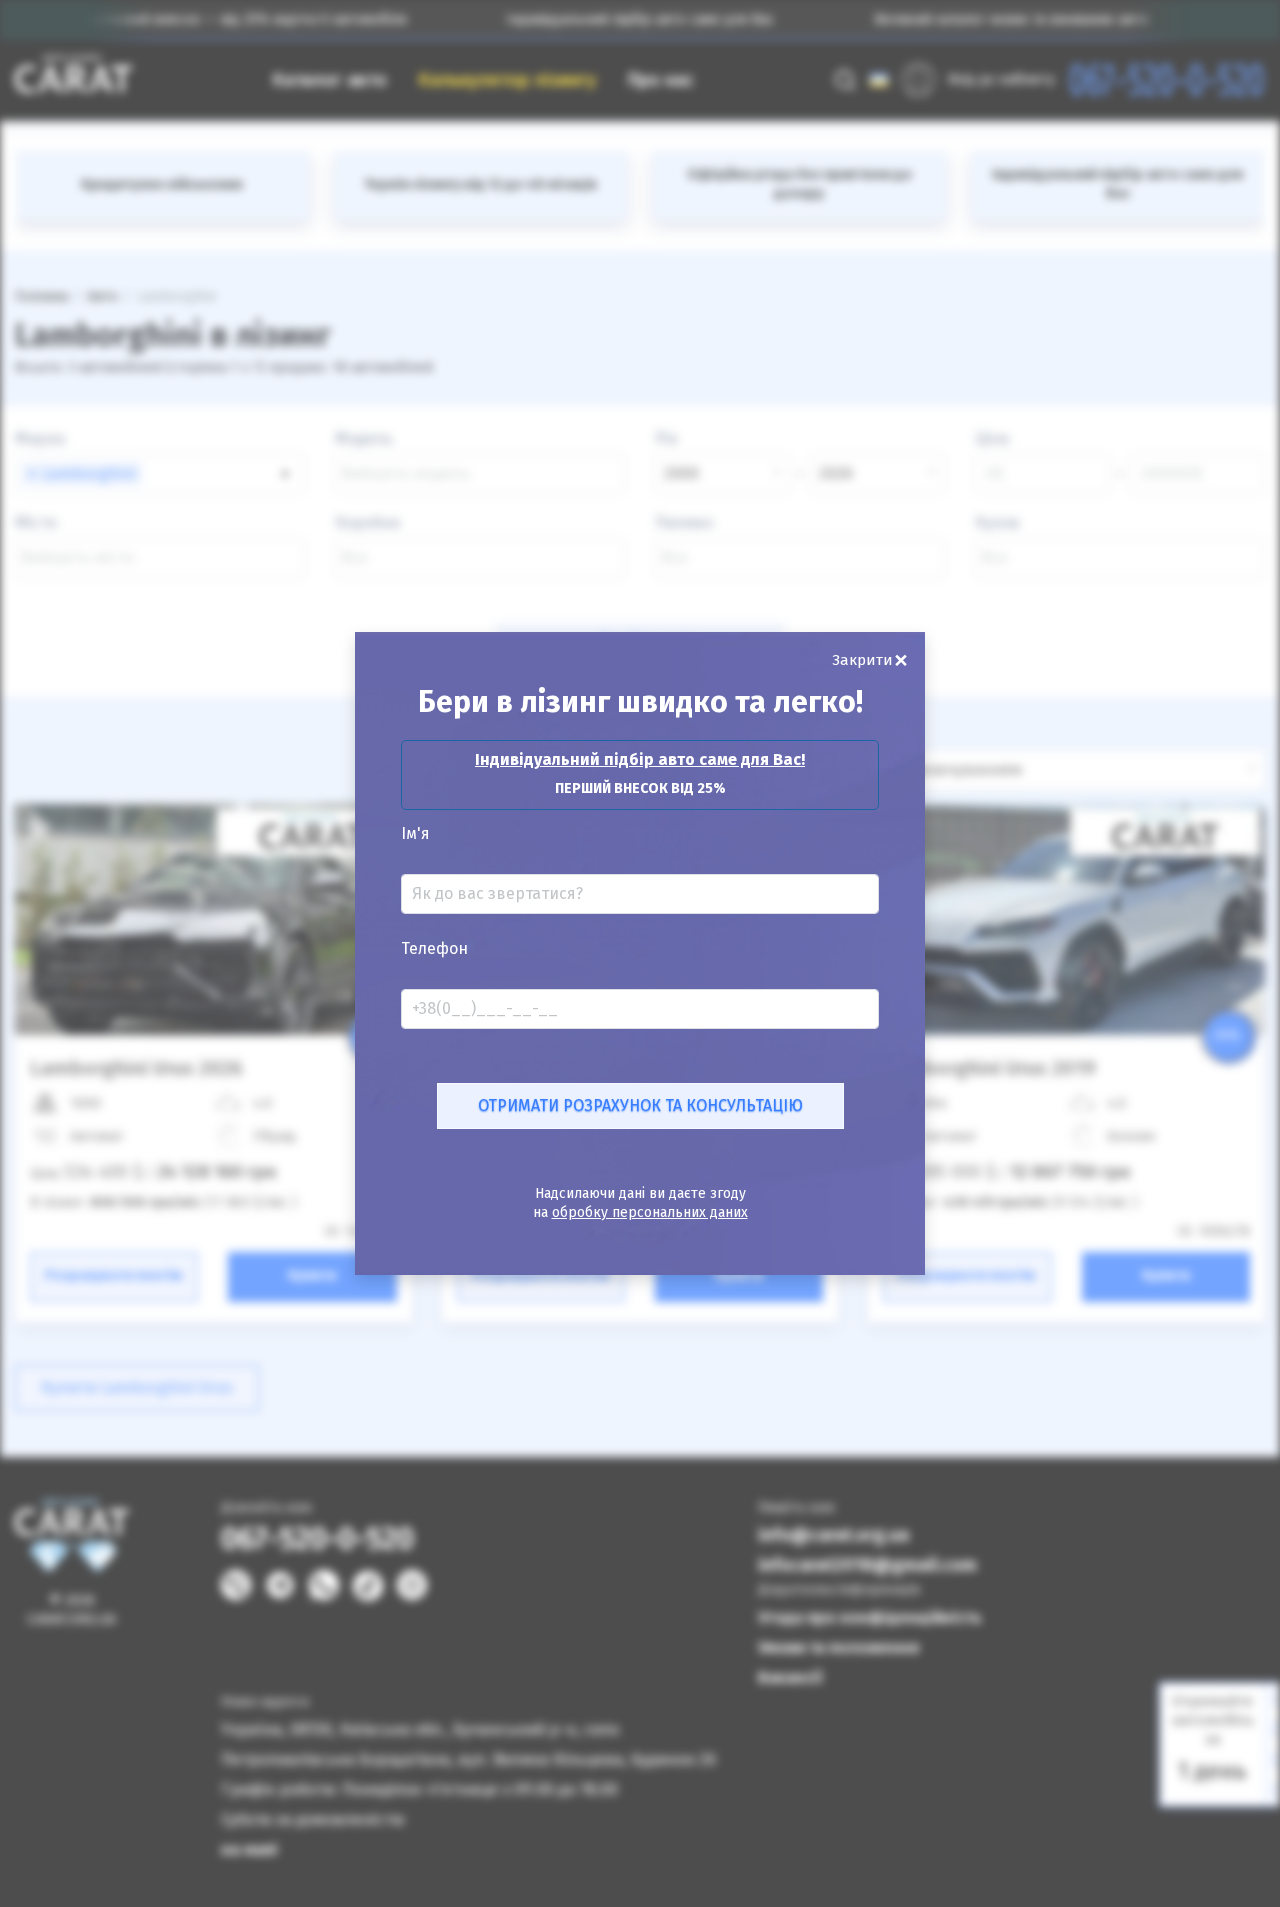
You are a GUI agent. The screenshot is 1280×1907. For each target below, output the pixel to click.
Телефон (434, 949)
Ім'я (415, 834)
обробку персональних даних (650, 1212)
